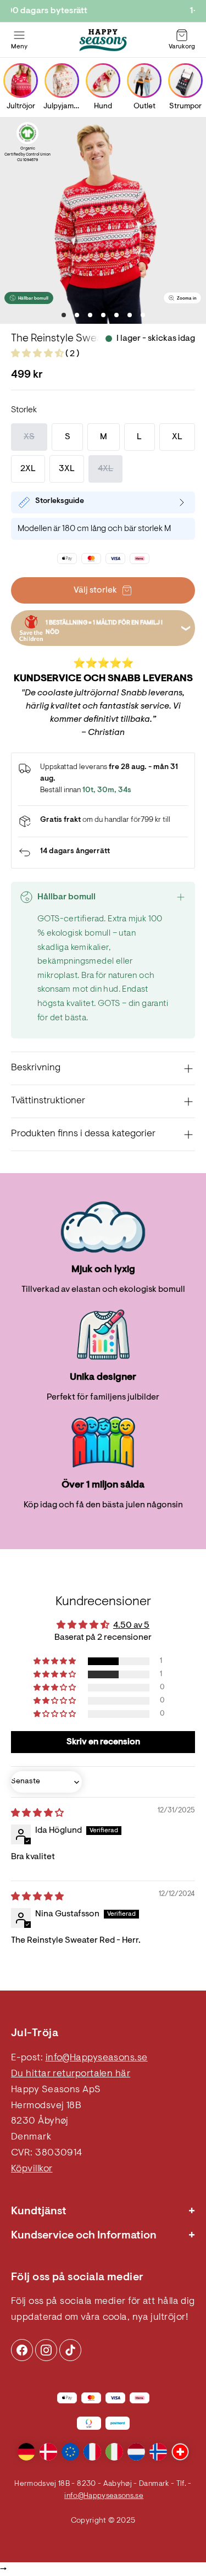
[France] (92, 2452)
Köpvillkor (32, 2169)
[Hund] (103, 81)
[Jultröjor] (21, 81)
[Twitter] (70, 2350)
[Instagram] (22, 2350)
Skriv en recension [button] (103, 1742)
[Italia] (114, 2452)
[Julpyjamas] (62, 81)
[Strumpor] (185, 81)
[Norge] (158, 2452)
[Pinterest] (46, 2350)
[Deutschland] (26, 2452)
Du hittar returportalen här (71, 2074)
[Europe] (70, 2452)
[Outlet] (144, 81)
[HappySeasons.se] (103, 40)
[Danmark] (48, 2452)
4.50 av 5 (131, 1626)
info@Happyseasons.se (97, 2058)
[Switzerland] (180, 2452)
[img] (37, 1814)
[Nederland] (136, 2452)
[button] (38, 354)
